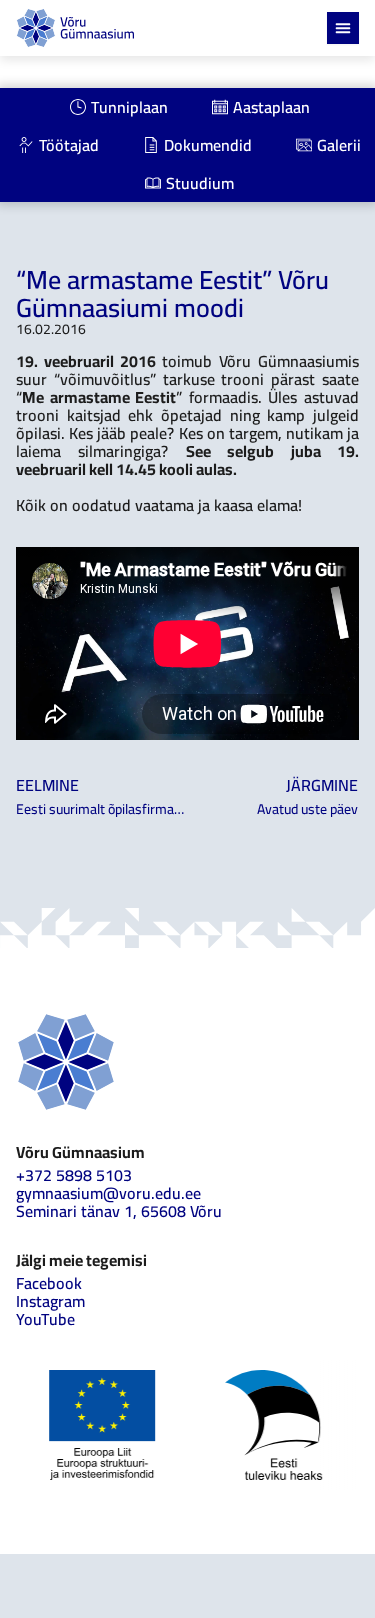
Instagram (50, 1301)
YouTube (45, 1319)
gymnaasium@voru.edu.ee (108, 1193)
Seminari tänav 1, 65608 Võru (119, 1211)
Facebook (49, 1283)
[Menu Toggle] (343, 28)
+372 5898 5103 (74, 1175)
